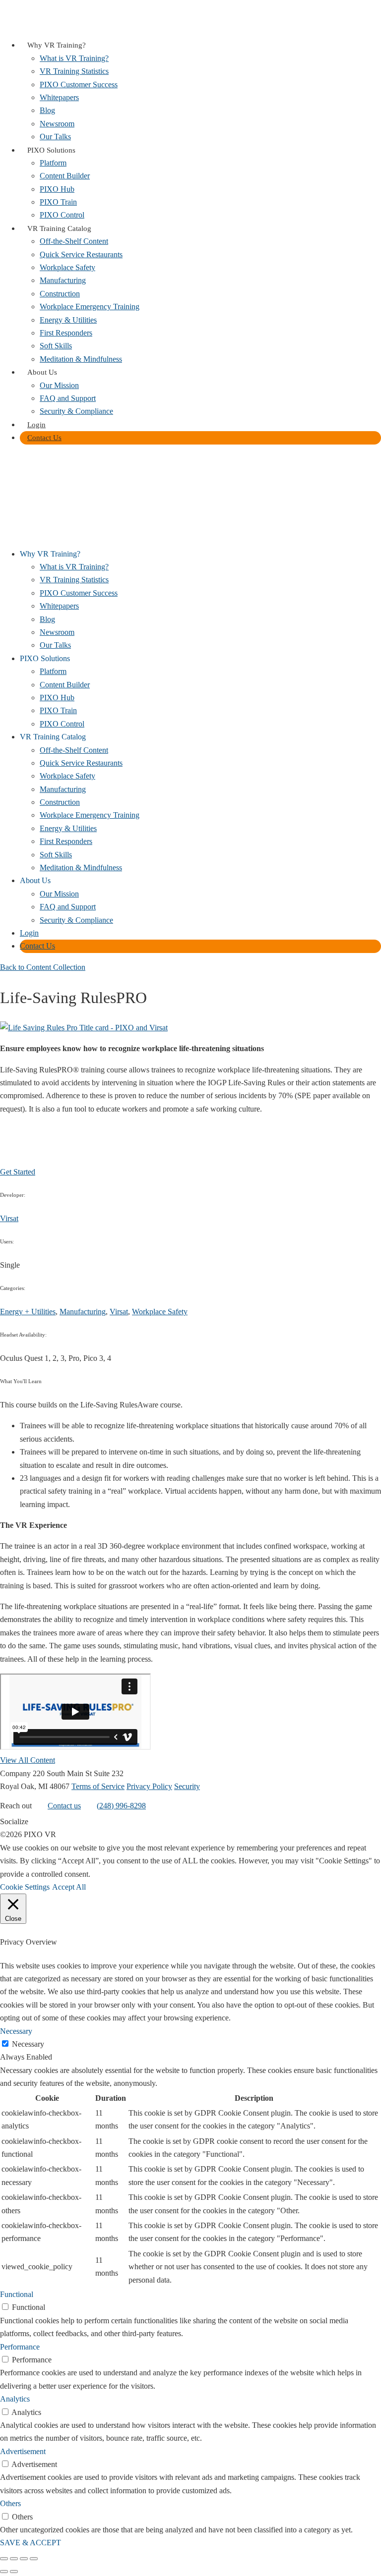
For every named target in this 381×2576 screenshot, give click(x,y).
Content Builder (65, 176)
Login (36, 425)
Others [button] (10, 2503)
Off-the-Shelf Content (74, 241)
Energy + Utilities (28, 1312)
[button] (6, 460)
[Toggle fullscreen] (14, 2559)
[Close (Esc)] (34, 2559)
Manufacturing (63, 280)
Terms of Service (98, 1786)
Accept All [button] (69, 1887)
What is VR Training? (74, 58)
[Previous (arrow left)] (4, 2572)
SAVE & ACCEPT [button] (31, 2543)
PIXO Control (62, 215)
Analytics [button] (15, 2399)
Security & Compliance (76, 411)
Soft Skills (56, 346)
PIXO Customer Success (79, 84)
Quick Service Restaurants (81, 254)
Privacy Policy (149, 1786)
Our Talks (55, 137)
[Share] (24, 2559)
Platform (53, 163)
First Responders (66, 333)
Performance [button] (20, 2347)
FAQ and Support (68, 398)
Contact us (64, 1806)
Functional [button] (17, 2294)
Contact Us (44, 438)
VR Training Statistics (74, 71)
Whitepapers (59, 97)
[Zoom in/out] (4, 2559)
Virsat (9, 1218)
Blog (47, 110)
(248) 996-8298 (121, 1806)
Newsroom (57, 124)
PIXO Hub (57, 189)
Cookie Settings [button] (25, 1887)
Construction (60, 294)
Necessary (28, 2044)
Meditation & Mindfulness (81, 359)
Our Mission (59, 385)
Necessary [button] (16, 2031)
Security (187, 1786)
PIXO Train (58, 202)
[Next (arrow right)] (14, 2572)
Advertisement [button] (23, 2451)
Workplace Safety (67, 267)
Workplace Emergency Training (90, 307)
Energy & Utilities (68, 320)
